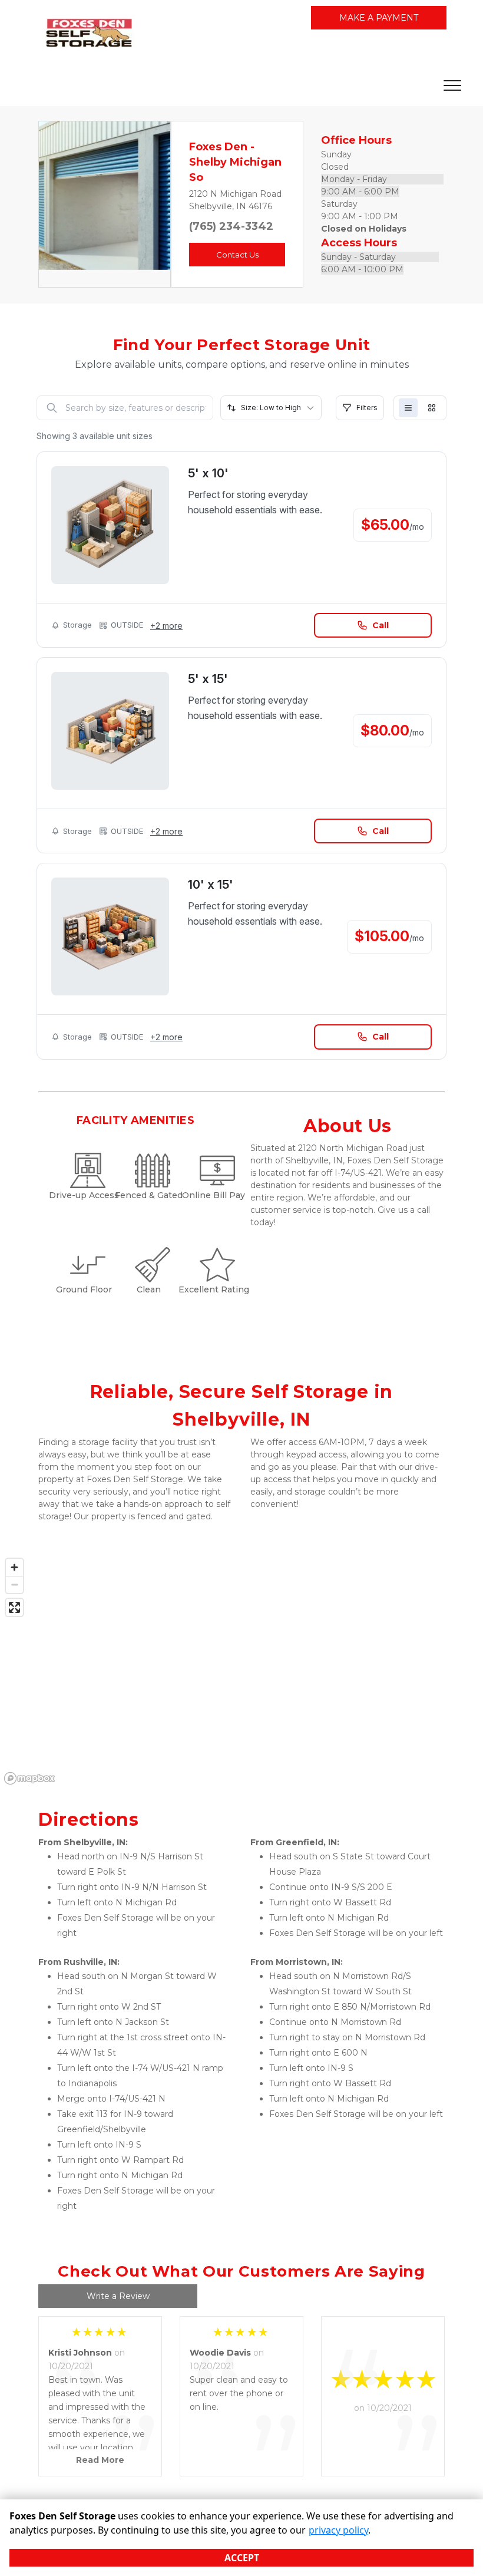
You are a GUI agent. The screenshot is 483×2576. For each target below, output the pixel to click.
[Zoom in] (14, 1567)
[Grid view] (432, 408)
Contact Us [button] (237, 255)
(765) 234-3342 (231, 226)
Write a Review (118, 2296)
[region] (241, 1671)
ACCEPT (242, 2558)
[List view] (408, 408)
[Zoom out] (14, 1584)
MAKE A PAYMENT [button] (379, 18)
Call (381, 625)
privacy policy (338, 2530)
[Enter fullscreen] (14, 1607)
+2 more (166, 626)
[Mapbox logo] (29, 1778)
